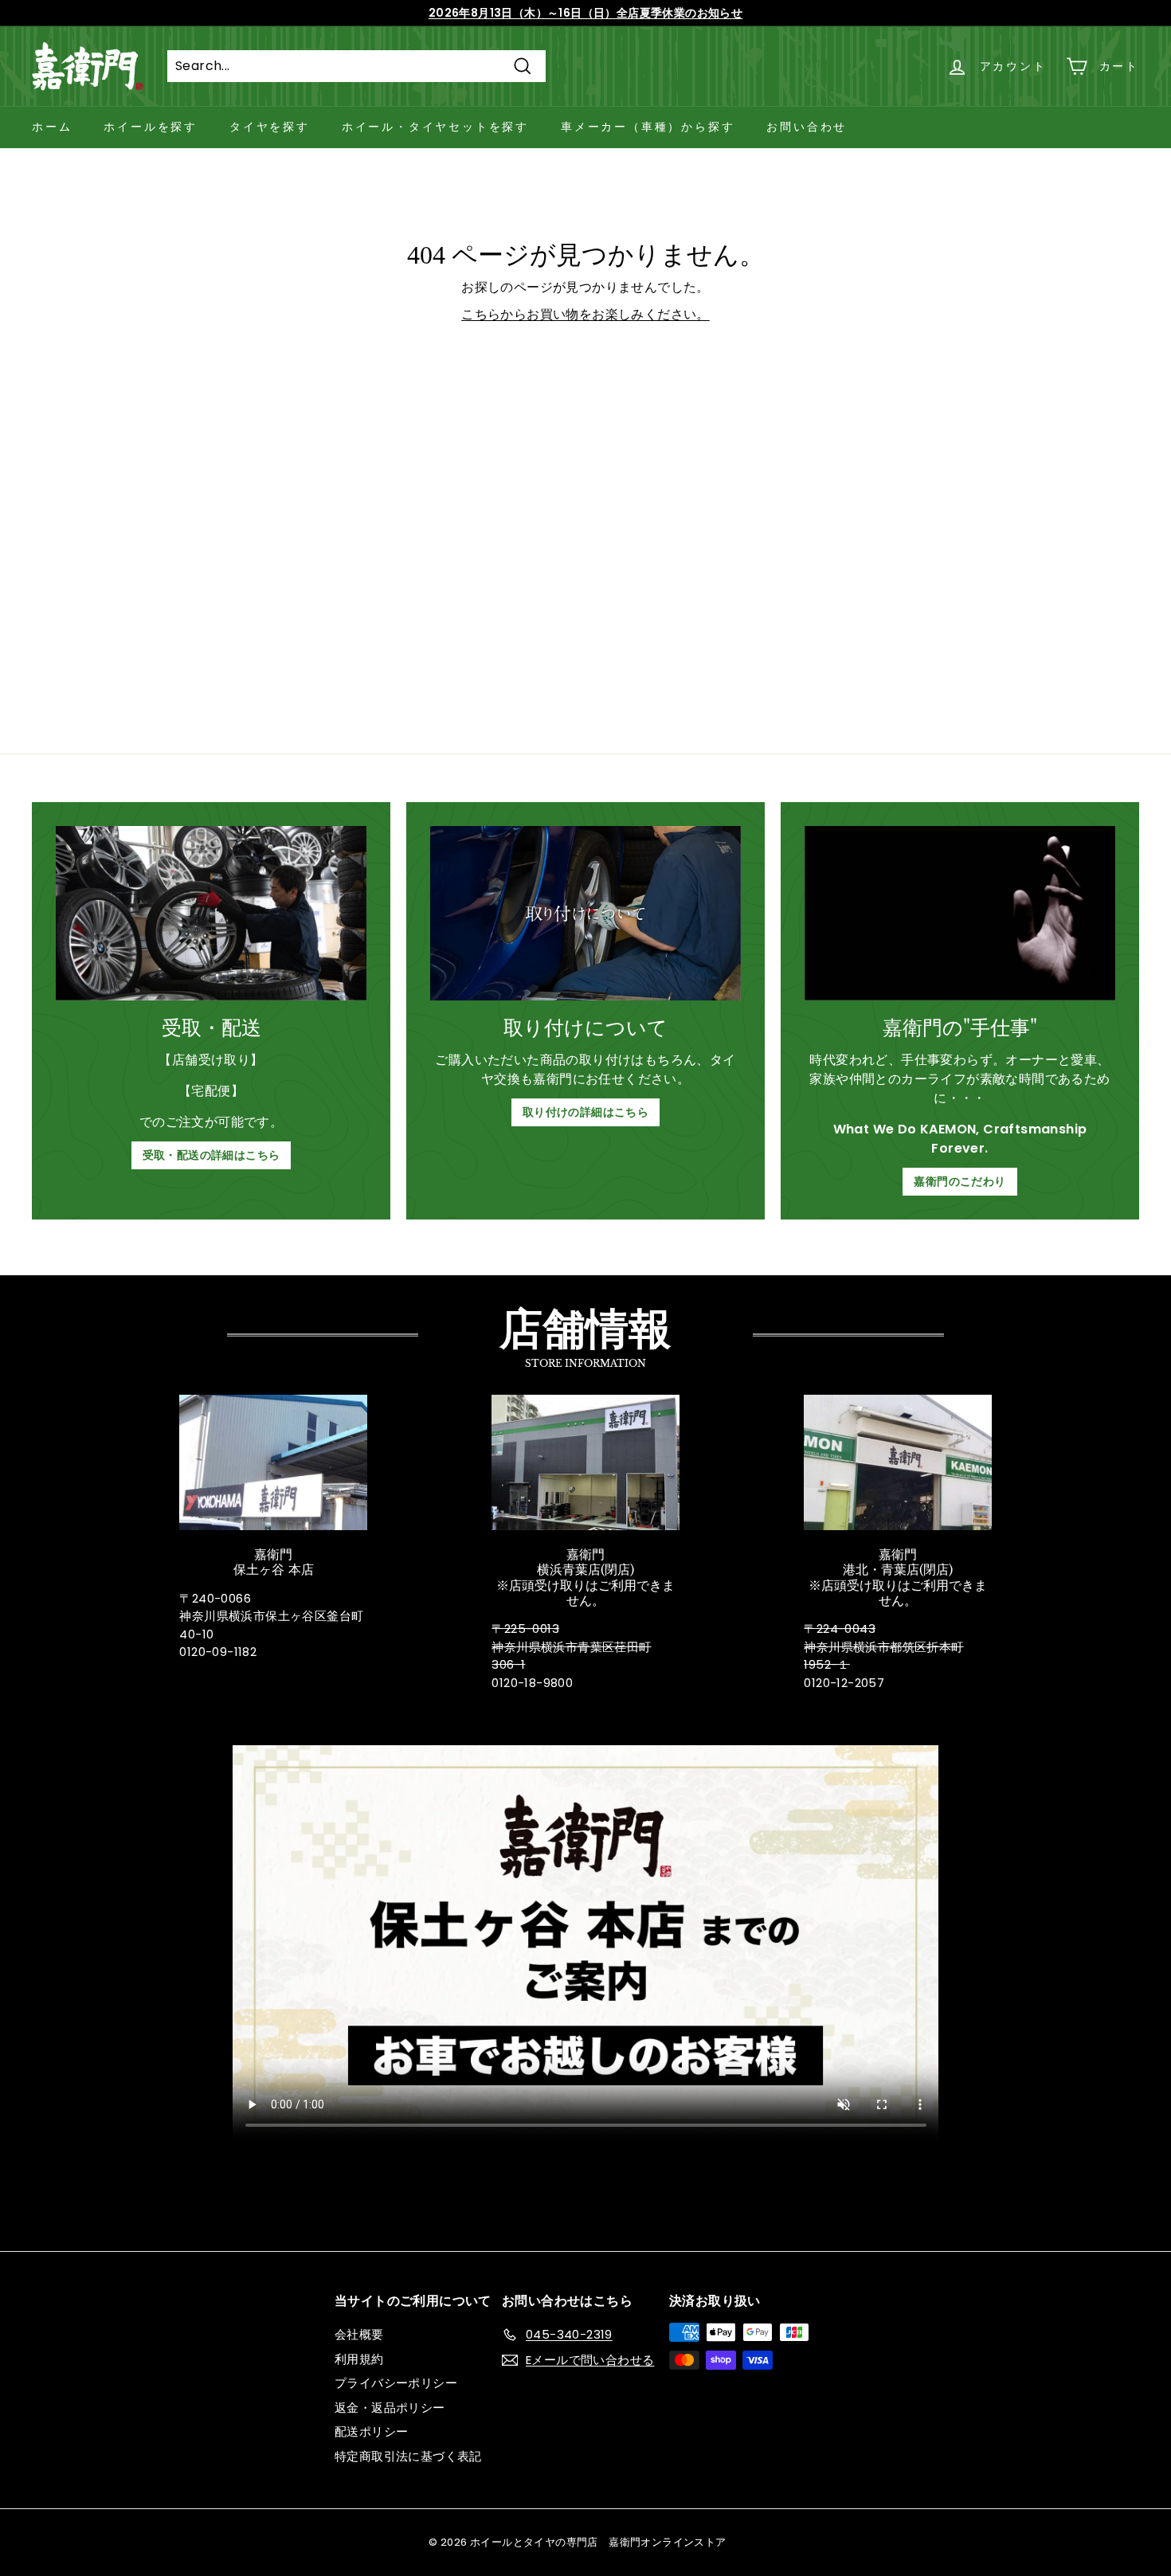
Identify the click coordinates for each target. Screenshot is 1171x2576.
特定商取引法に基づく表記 (408, 2456)
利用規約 (359, 2359)
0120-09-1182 (218, 1652)
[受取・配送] (211, 913)
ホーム (52, 127)
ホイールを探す (151, 127)
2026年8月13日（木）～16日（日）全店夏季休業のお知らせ (585, 13)
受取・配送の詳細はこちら (211, 1155)
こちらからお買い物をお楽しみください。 (585, 314)
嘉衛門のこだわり (960, 1181)
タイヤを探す (270, 127)
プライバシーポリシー (396, 2383)
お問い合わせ (807, 127)
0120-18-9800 (532, 1683)
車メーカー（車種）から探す (648, 127)
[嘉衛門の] (960, 913)
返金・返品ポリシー (390, 2408)
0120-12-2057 (844, 1683)
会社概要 (359, 2334)
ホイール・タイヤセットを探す (435, 127)
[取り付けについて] (585, 913)
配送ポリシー (371, 2431)
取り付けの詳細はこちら (585, 1112)
